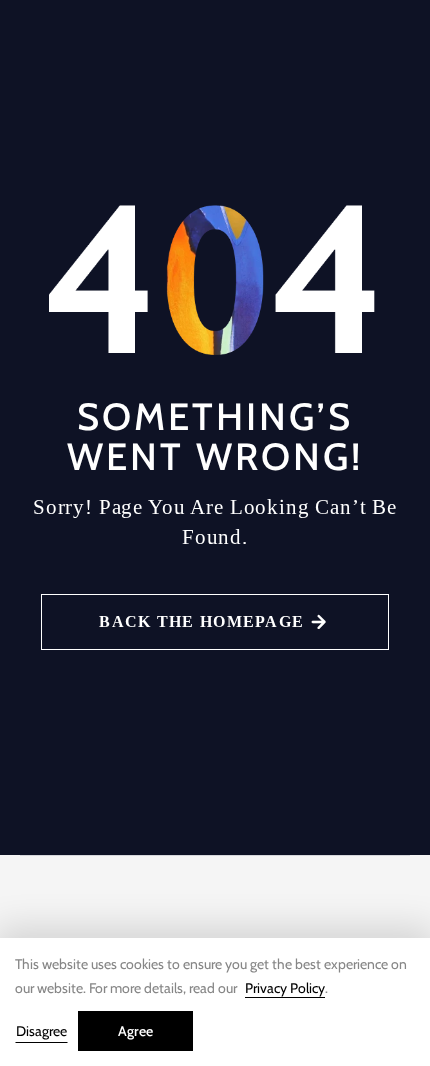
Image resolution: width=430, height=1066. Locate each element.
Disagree (41, 1031)
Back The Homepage (201, 621)
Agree (135, 1031)
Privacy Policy (285, 988)
